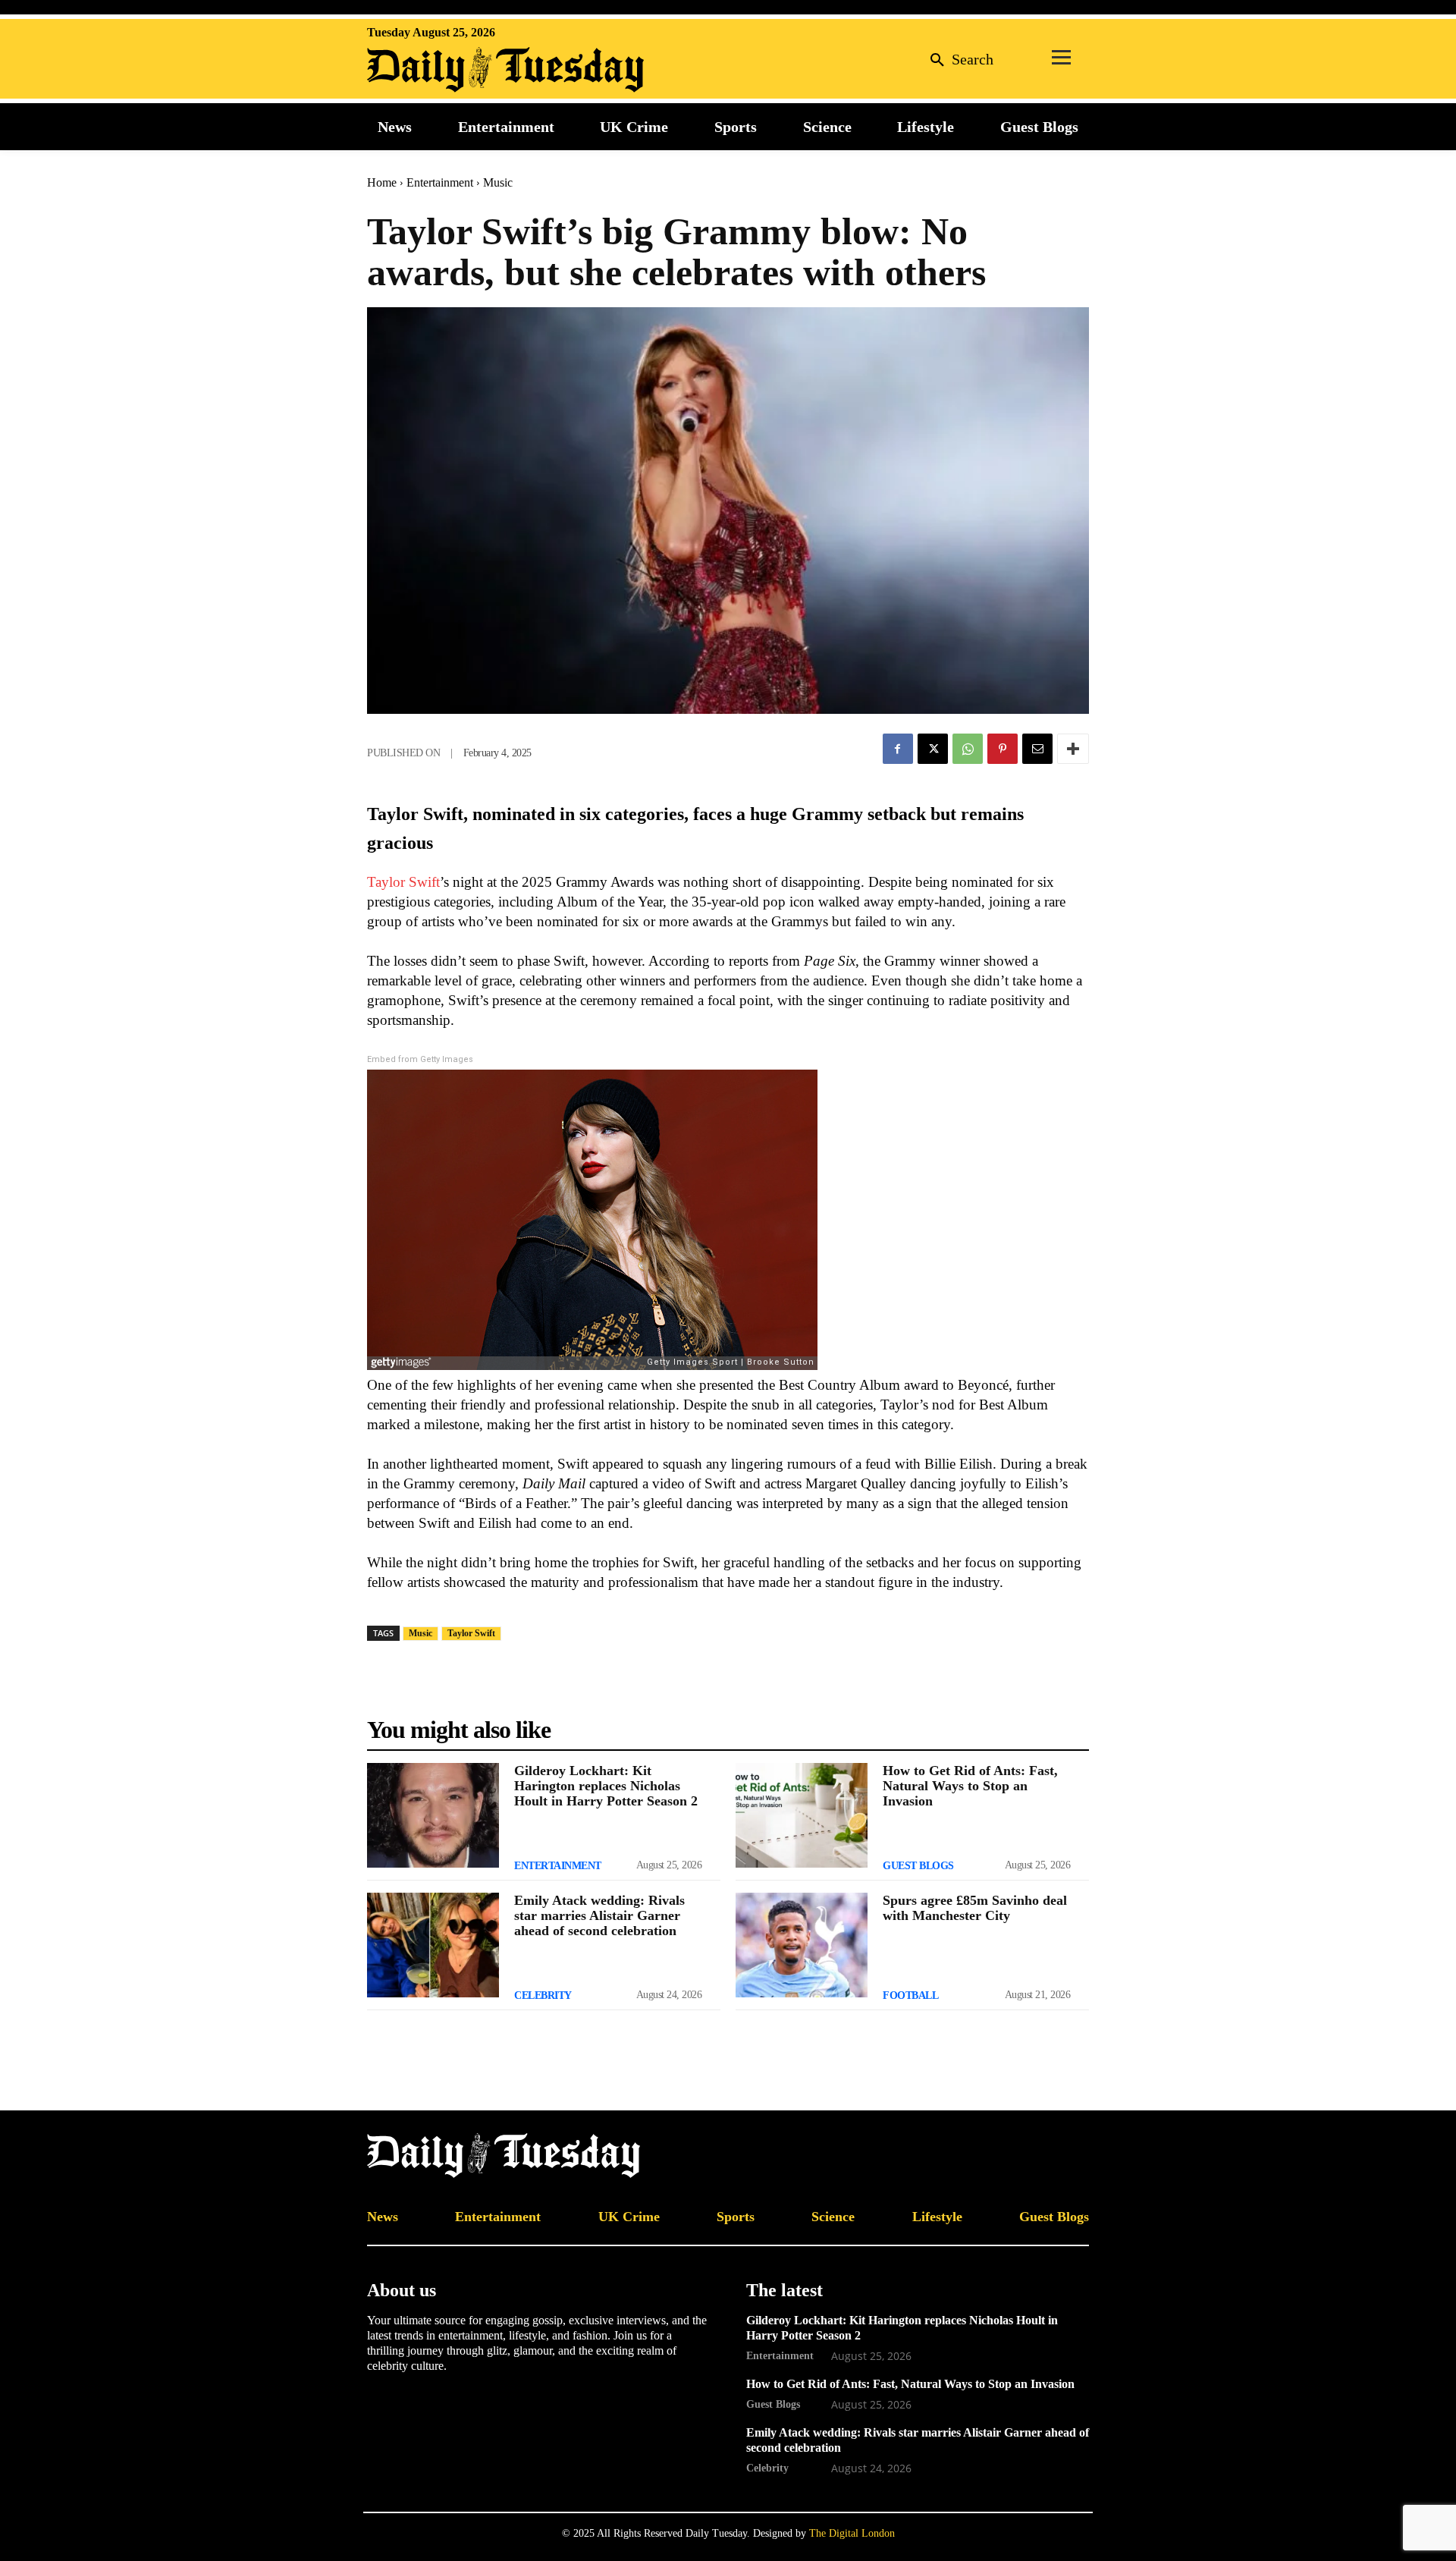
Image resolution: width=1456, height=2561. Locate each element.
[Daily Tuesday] (466, 70)
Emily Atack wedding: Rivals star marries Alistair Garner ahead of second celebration (599, 1915)
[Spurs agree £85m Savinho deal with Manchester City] (802, 1945)
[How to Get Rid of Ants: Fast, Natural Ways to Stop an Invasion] (802, 1815)
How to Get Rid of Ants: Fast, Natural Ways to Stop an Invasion (970, 1786)
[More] (1073, 749)
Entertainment (440, 182)
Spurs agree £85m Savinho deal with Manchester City (975, 1908)
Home (382, 182)
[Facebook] (898, 749)
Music (498, 182)
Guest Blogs (918, 1866)
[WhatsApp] (968, 749)
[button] (958, 59)
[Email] (1037, 749)
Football (910, 1995)
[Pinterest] (1003, 749)
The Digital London (852, 2533)
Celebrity (543, 1995)
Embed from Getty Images (420, 1059)
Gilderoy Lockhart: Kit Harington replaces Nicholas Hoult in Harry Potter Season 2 (606, 1786)
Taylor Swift (403, 882)
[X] (933, 749)
